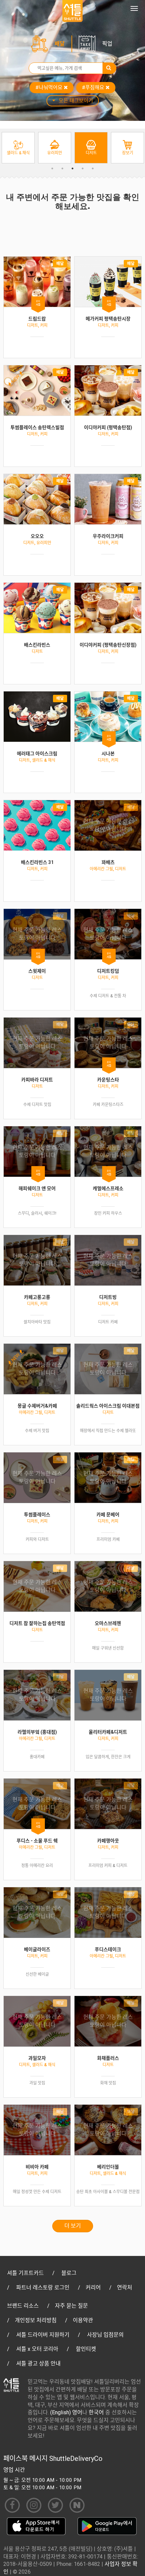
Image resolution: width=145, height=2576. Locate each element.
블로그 (69, 2273)
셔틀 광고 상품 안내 (38, 2363)
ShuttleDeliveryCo (76, 2459)
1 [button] (52, 168)
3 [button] (72, 168)
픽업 (107, 44)
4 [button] (83, 168)
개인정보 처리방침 (36, 2320)
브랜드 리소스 (23, 2306)
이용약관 (83, 2320)
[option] (18, 148)
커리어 (93, 2288)
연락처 (125, 2288)
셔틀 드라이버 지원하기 (43, 2335)
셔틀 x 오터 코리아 (37, 2349)
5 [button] (93, 168)
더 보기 (73, 2226)
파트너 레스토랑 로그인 (43, 2288)
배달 (60, 44)
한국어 (96, 2412)
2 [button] (62, 168)
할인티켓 (86, 2349)
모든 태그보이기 (76, 101)
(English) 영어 (66, 2412)
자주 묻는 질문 (71, 2306)
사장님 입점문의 (105, 2335)
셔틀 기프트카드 (25, 2273)
